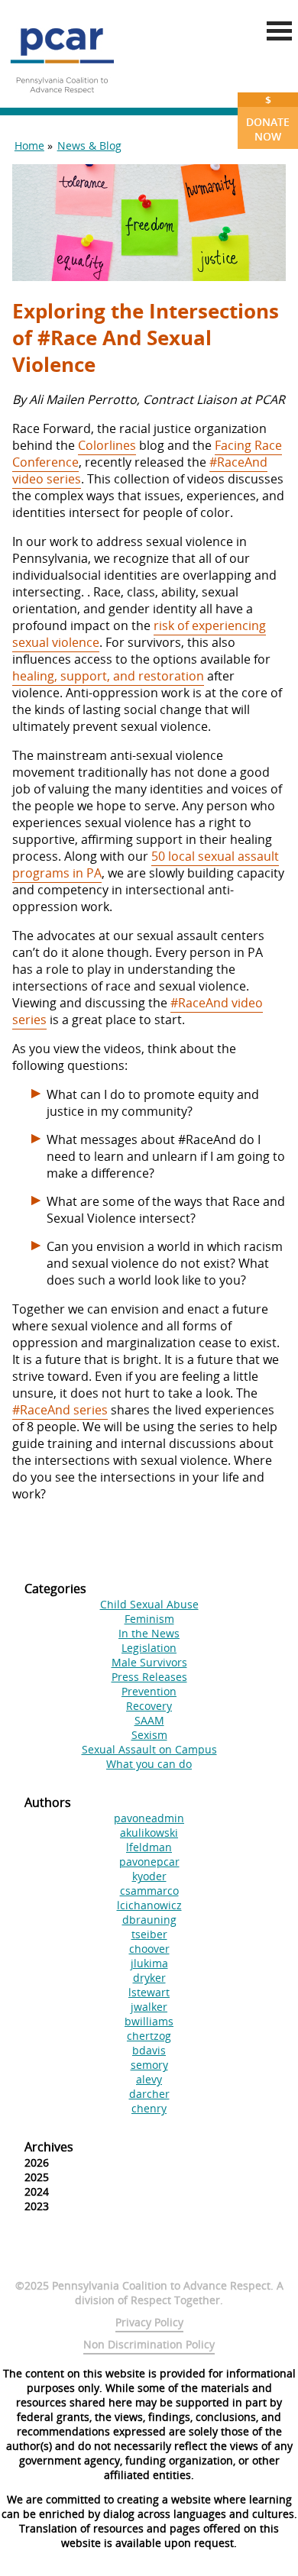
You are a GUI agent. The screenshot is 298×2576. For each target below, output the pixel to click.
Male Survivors (149, 1662)
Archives (49, 2147)
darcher (149, 2094)
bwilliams (149, 2021)
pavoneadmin (149, 1818)
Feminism (149, 1619)
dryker (149, 1978)
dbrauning (149, 1920)
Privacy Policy (149, 2322)
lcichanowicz (149, 1905)
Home (29, 145)
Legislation (149, 1648)
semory (149, 2065)
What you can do (149, 1764)
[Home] (62, 99)
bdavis (149, 2050)
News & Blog (89, 145)
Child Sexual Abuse (149, 1604)
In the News (149, 1633)
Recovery (149, 1706)
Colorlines (107, 445)
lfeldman (149, 1847)
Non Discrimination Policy (149, 2344)
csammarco (149, 1891)
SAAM (149, 1720)
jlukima (149, 1963)
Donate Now (268, 118)
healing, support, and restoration (108, 676)
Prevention (149, 1691)
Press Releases (149, 1677)
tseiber (149, 1934)
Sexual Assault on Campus (149, 1749)
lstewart (149, 1992)
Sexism (149, 1735)
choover (149, 1949)
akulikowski (149, 1833)
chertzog (149, 2036)
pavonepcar (149, 1862)
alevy (149, 2079)
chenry (149, 2108)
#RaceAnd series (60, 1410)
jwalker (149, 2007)
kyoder (149, 1876)
